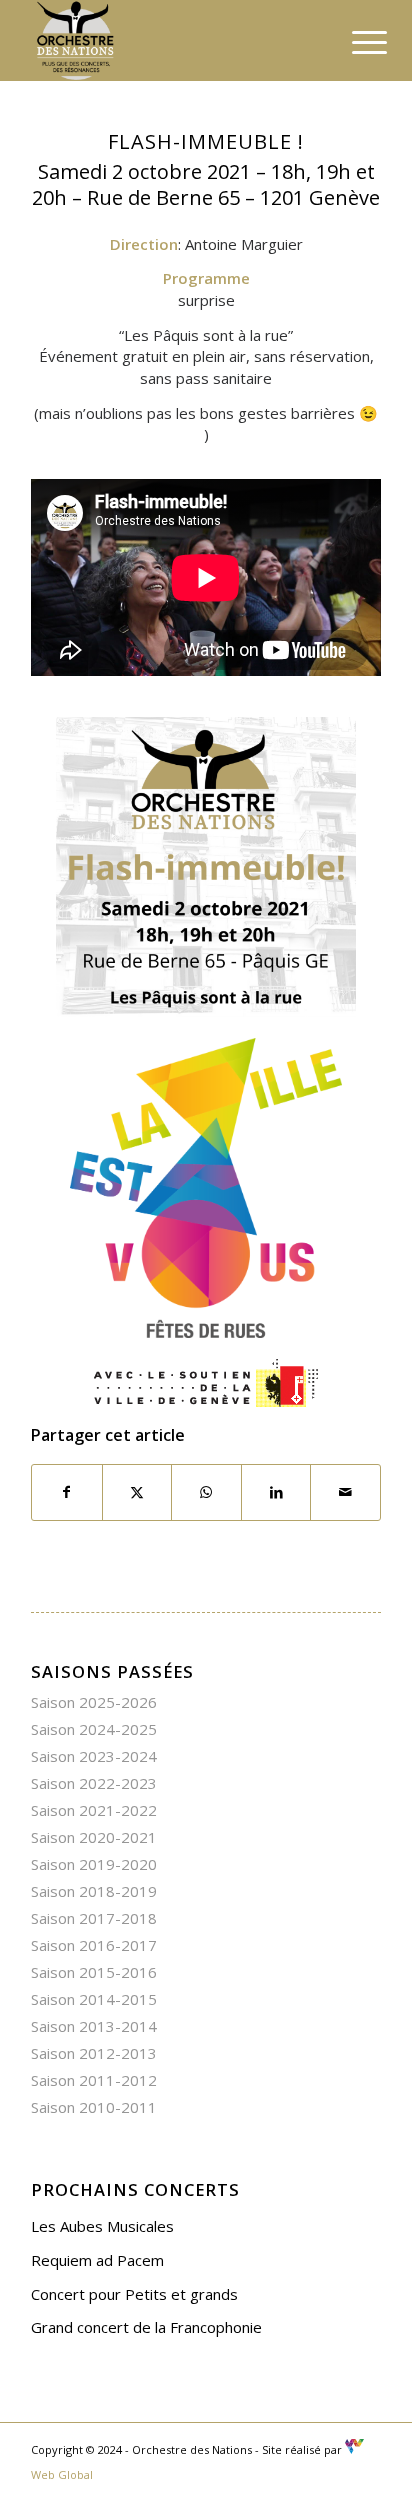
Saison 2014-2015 (94, 1999)
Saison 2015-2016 (94, 1972)
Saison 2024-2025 (94, 1729)
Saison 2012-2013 (94, 2053)
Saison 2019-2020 (94, 1864)
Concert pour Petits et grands (134, 2294)
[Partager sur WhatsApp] (206, 1492)
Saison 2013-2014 (94, 2026)
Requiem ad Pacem (97, 2260)
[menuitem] (354, 42)
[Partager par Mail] (345, 1492)
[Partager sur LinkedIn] (276, 1492)
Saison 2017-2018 (94, 1918)
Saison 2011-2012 (94, 2080)
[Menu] (354, 42)
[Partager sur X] (137, 1492)
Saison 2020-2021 (94, 1837)
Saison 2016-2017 (94, 1945)
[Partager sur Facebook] (67, 1492)
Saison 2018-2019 (94, 1891)
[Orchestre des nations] (171, 40)
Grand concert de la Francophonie (146, 2327)
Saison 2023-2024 (94, 1756)
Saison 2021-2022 (94, 1810)
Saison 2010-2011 (94, 2107)
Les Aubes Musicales (102, 2226)
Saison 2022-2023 (94, 1783)
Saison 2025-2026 (94, 1702)
